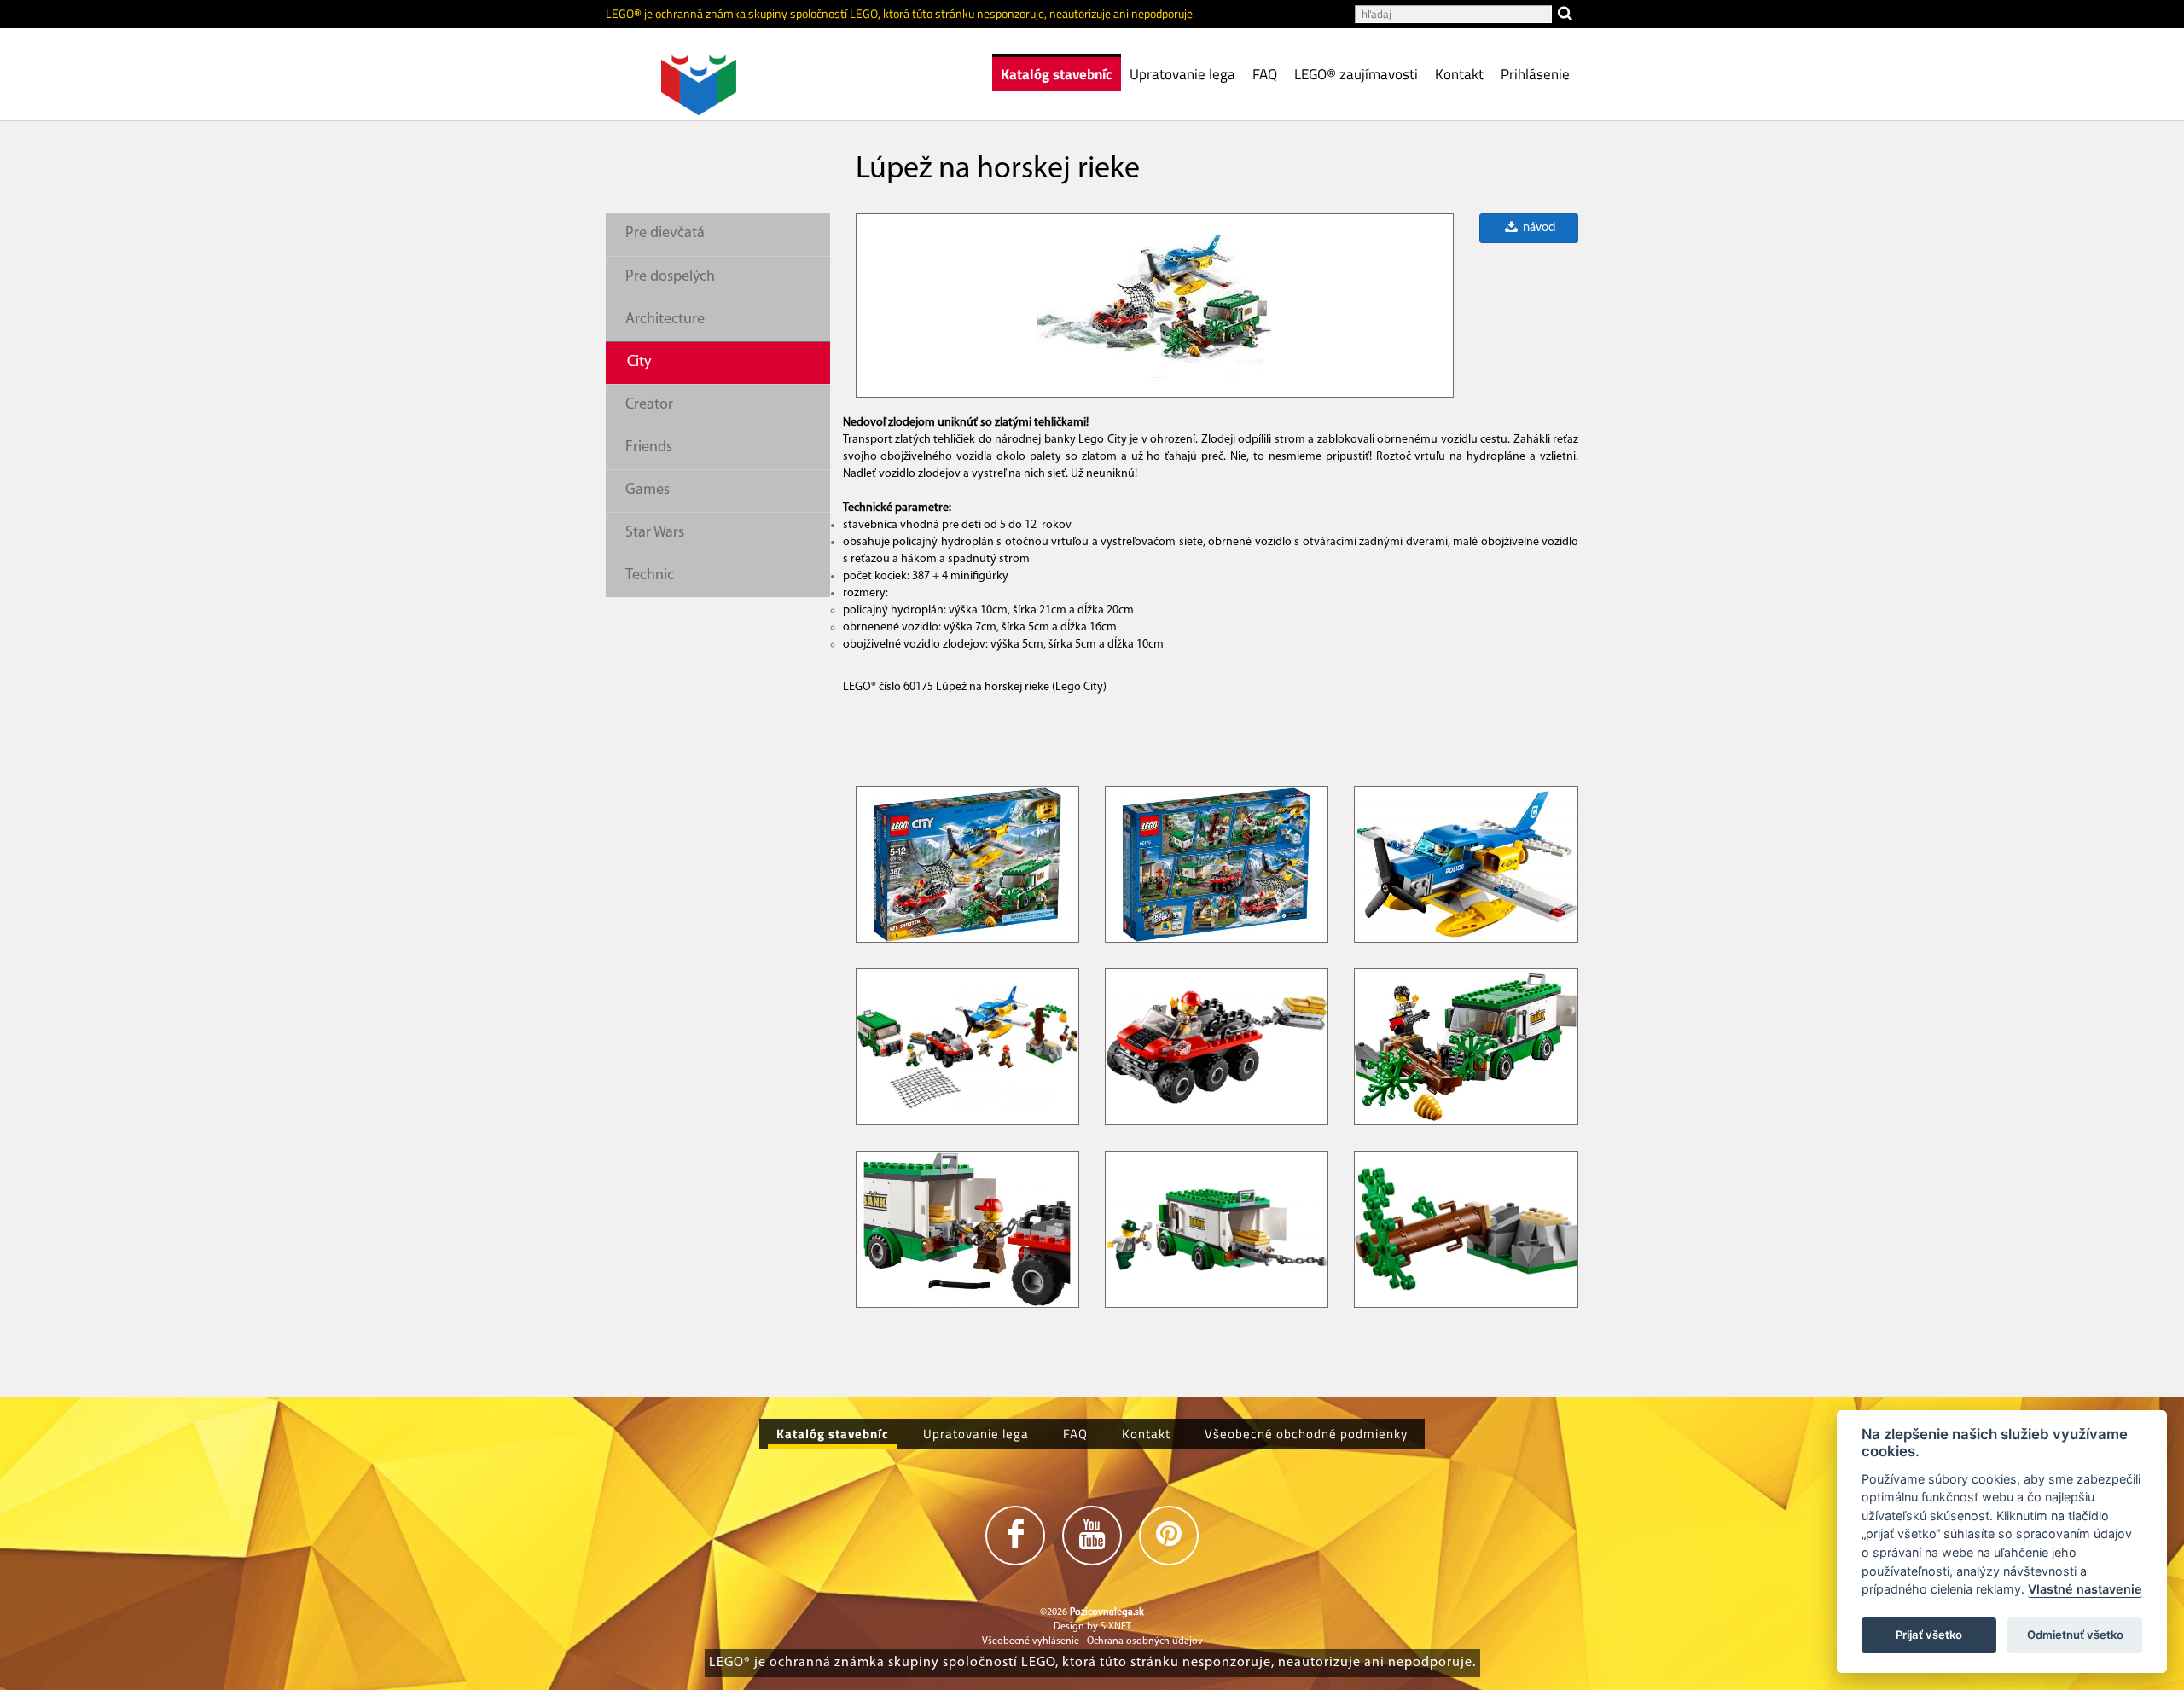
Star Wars (655, 533)
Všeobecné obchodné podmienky (1306, 1434)
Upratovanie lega (1182, 74)
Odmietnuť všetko (2075, 1635)
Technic (650, 576)
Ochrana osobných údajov (1145, 1641)
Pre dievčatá (665, 234)
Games (648, 491)
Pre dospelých (670, 277)
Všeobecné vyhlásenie (1031, 1641)
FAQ (1265, 74)
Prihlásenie (1535, 74)
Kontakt (1459, 74)
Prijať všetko (1929, 1635)
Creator (649, 405)
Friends (649, 448)
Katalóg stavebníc (1057, 74)
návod (1538, 228)
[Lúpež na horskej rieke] (1154, 305)
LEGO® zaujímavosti (1356, 74)
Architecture (665, 320)
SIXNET (1116, 1627)
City (639, 363)
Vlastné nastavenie (2085, 1590)
